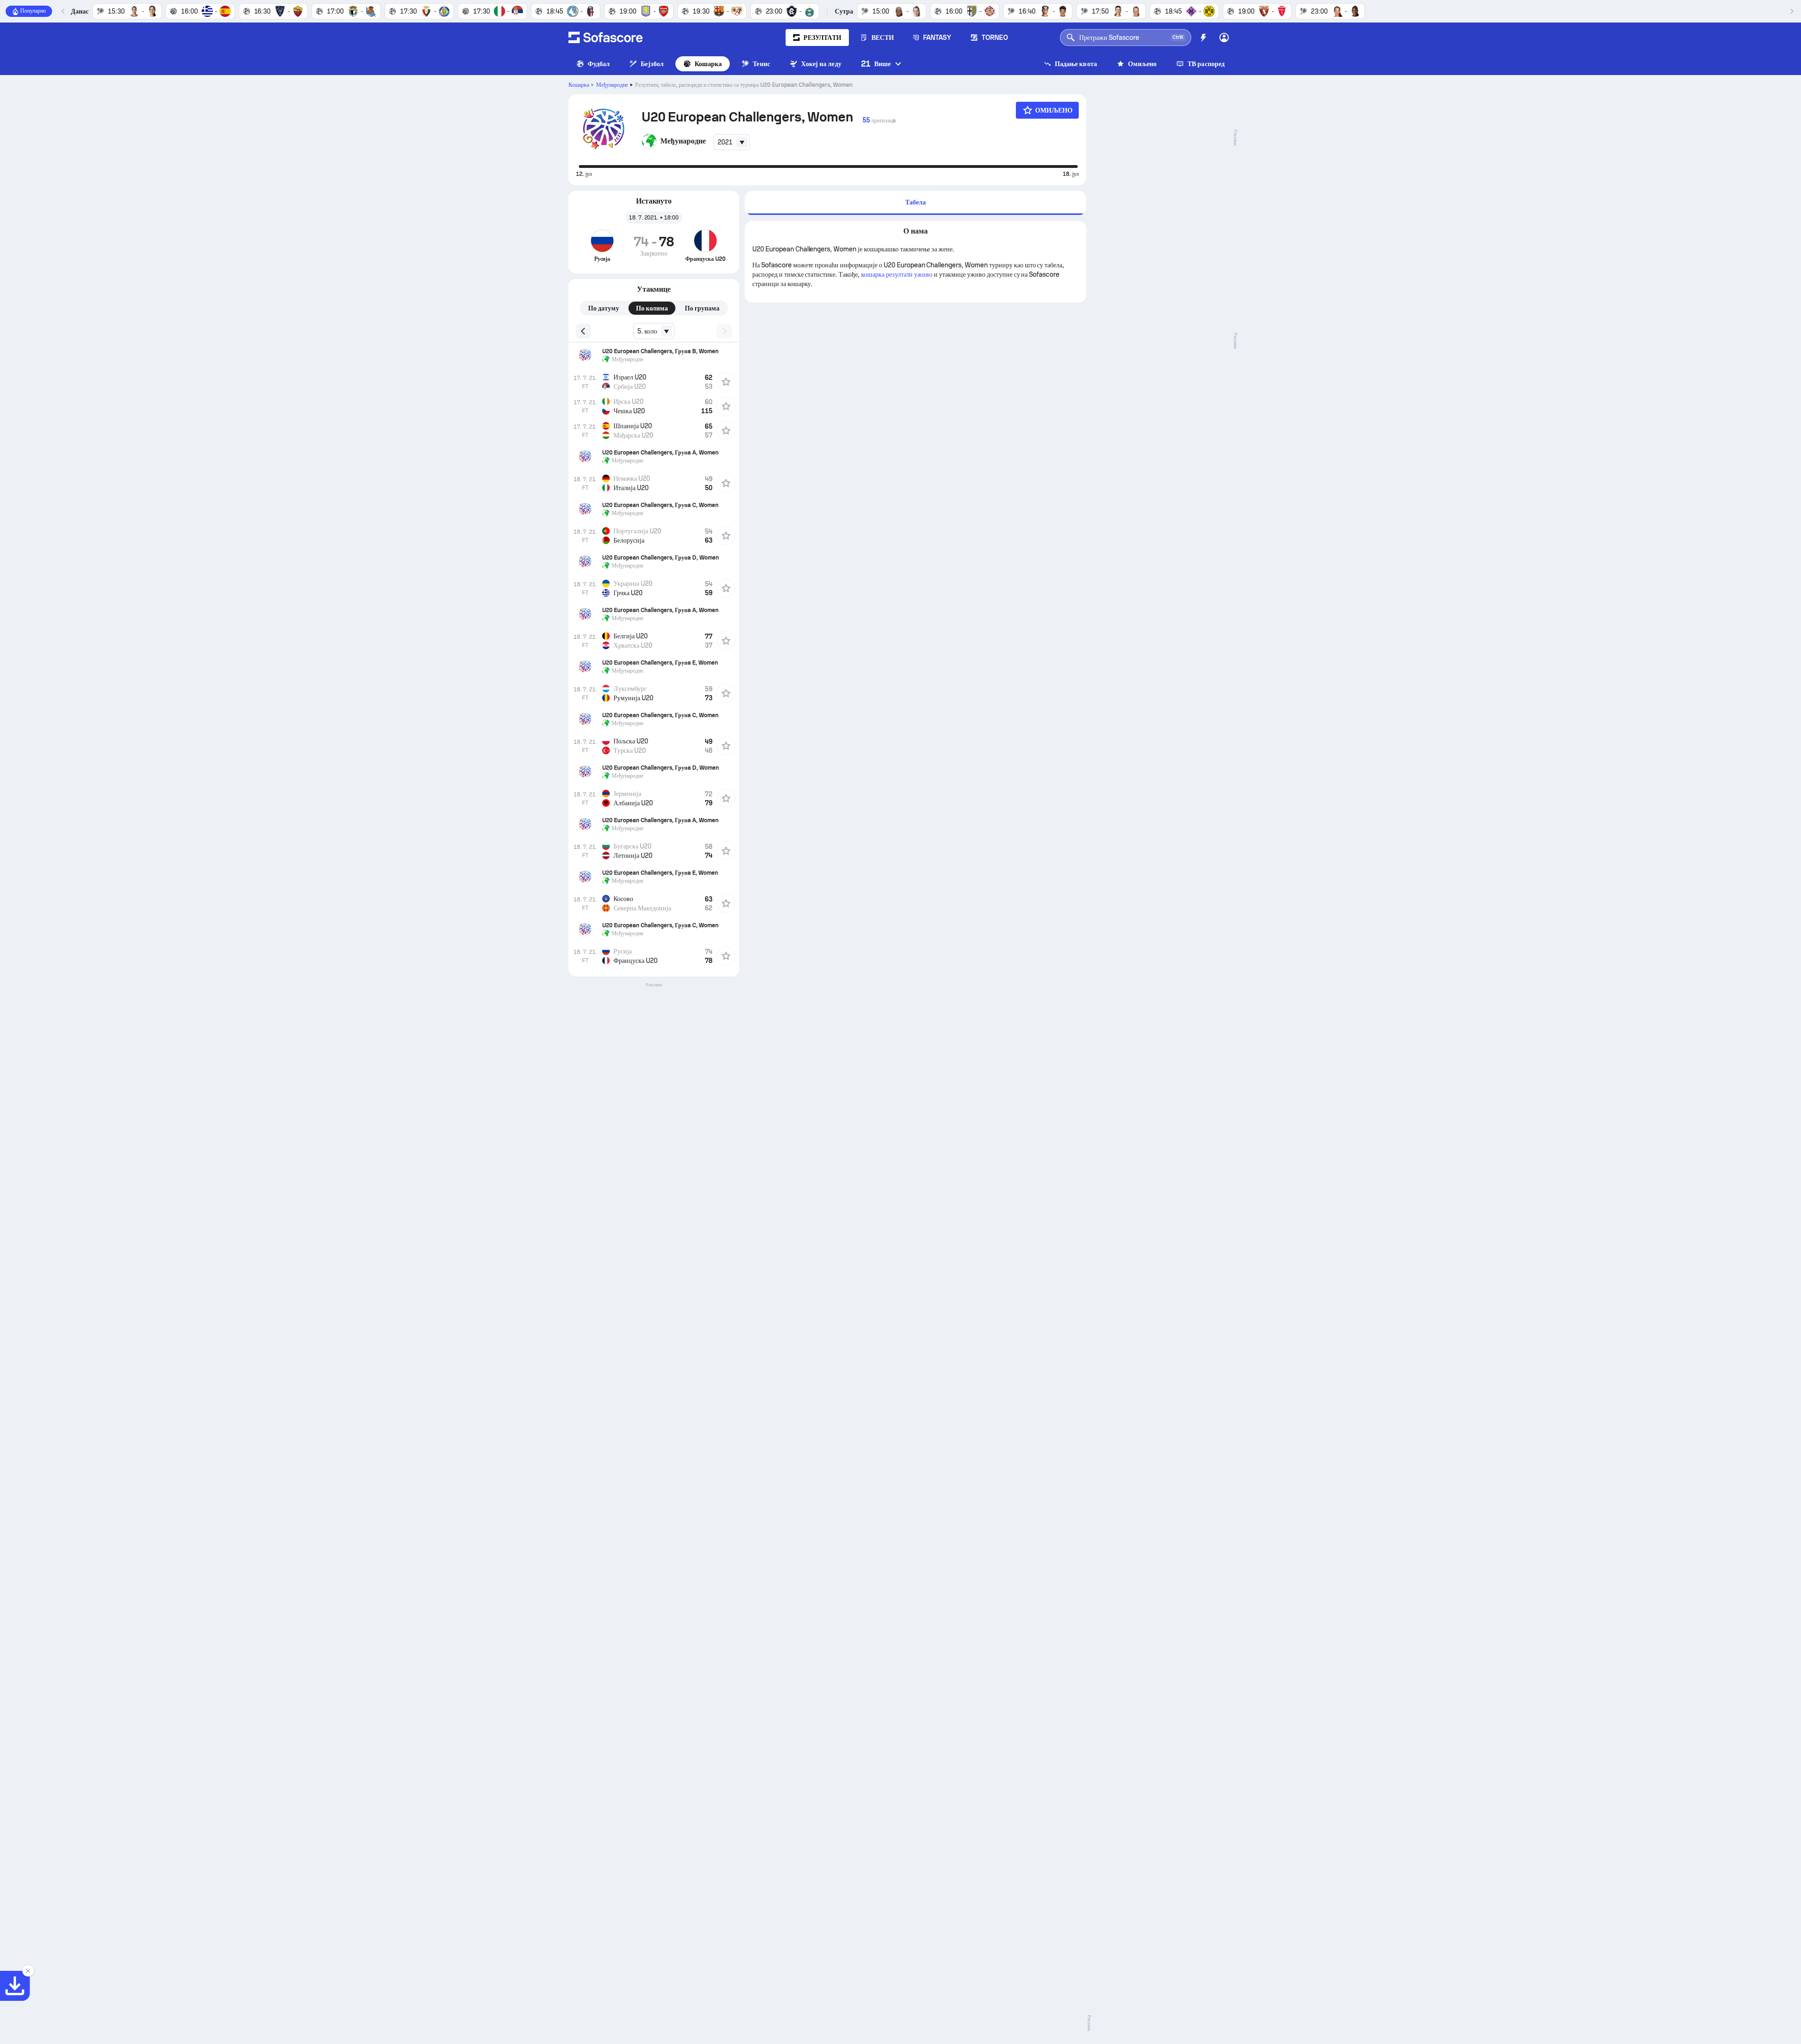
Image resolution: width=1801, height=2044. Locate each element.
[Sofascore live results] (605, 38)
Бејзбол (652, 64)
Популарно (33, 11)
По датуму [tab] (604, 308)
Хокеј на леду (821, 64)
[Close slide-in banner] (28, 1971)
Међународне (612, 85)
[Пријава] (1224, 38)
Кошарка (708, 64)
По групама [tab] (702, 308)
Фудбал (599, 64)
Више (876, 64)
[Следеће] (1792, 11)
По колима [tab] (652, 308)
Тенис (761, 64)
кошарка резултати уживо (897, 274)
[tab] (916, 203)
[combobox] (732, 142)
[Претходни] (63, 11)
